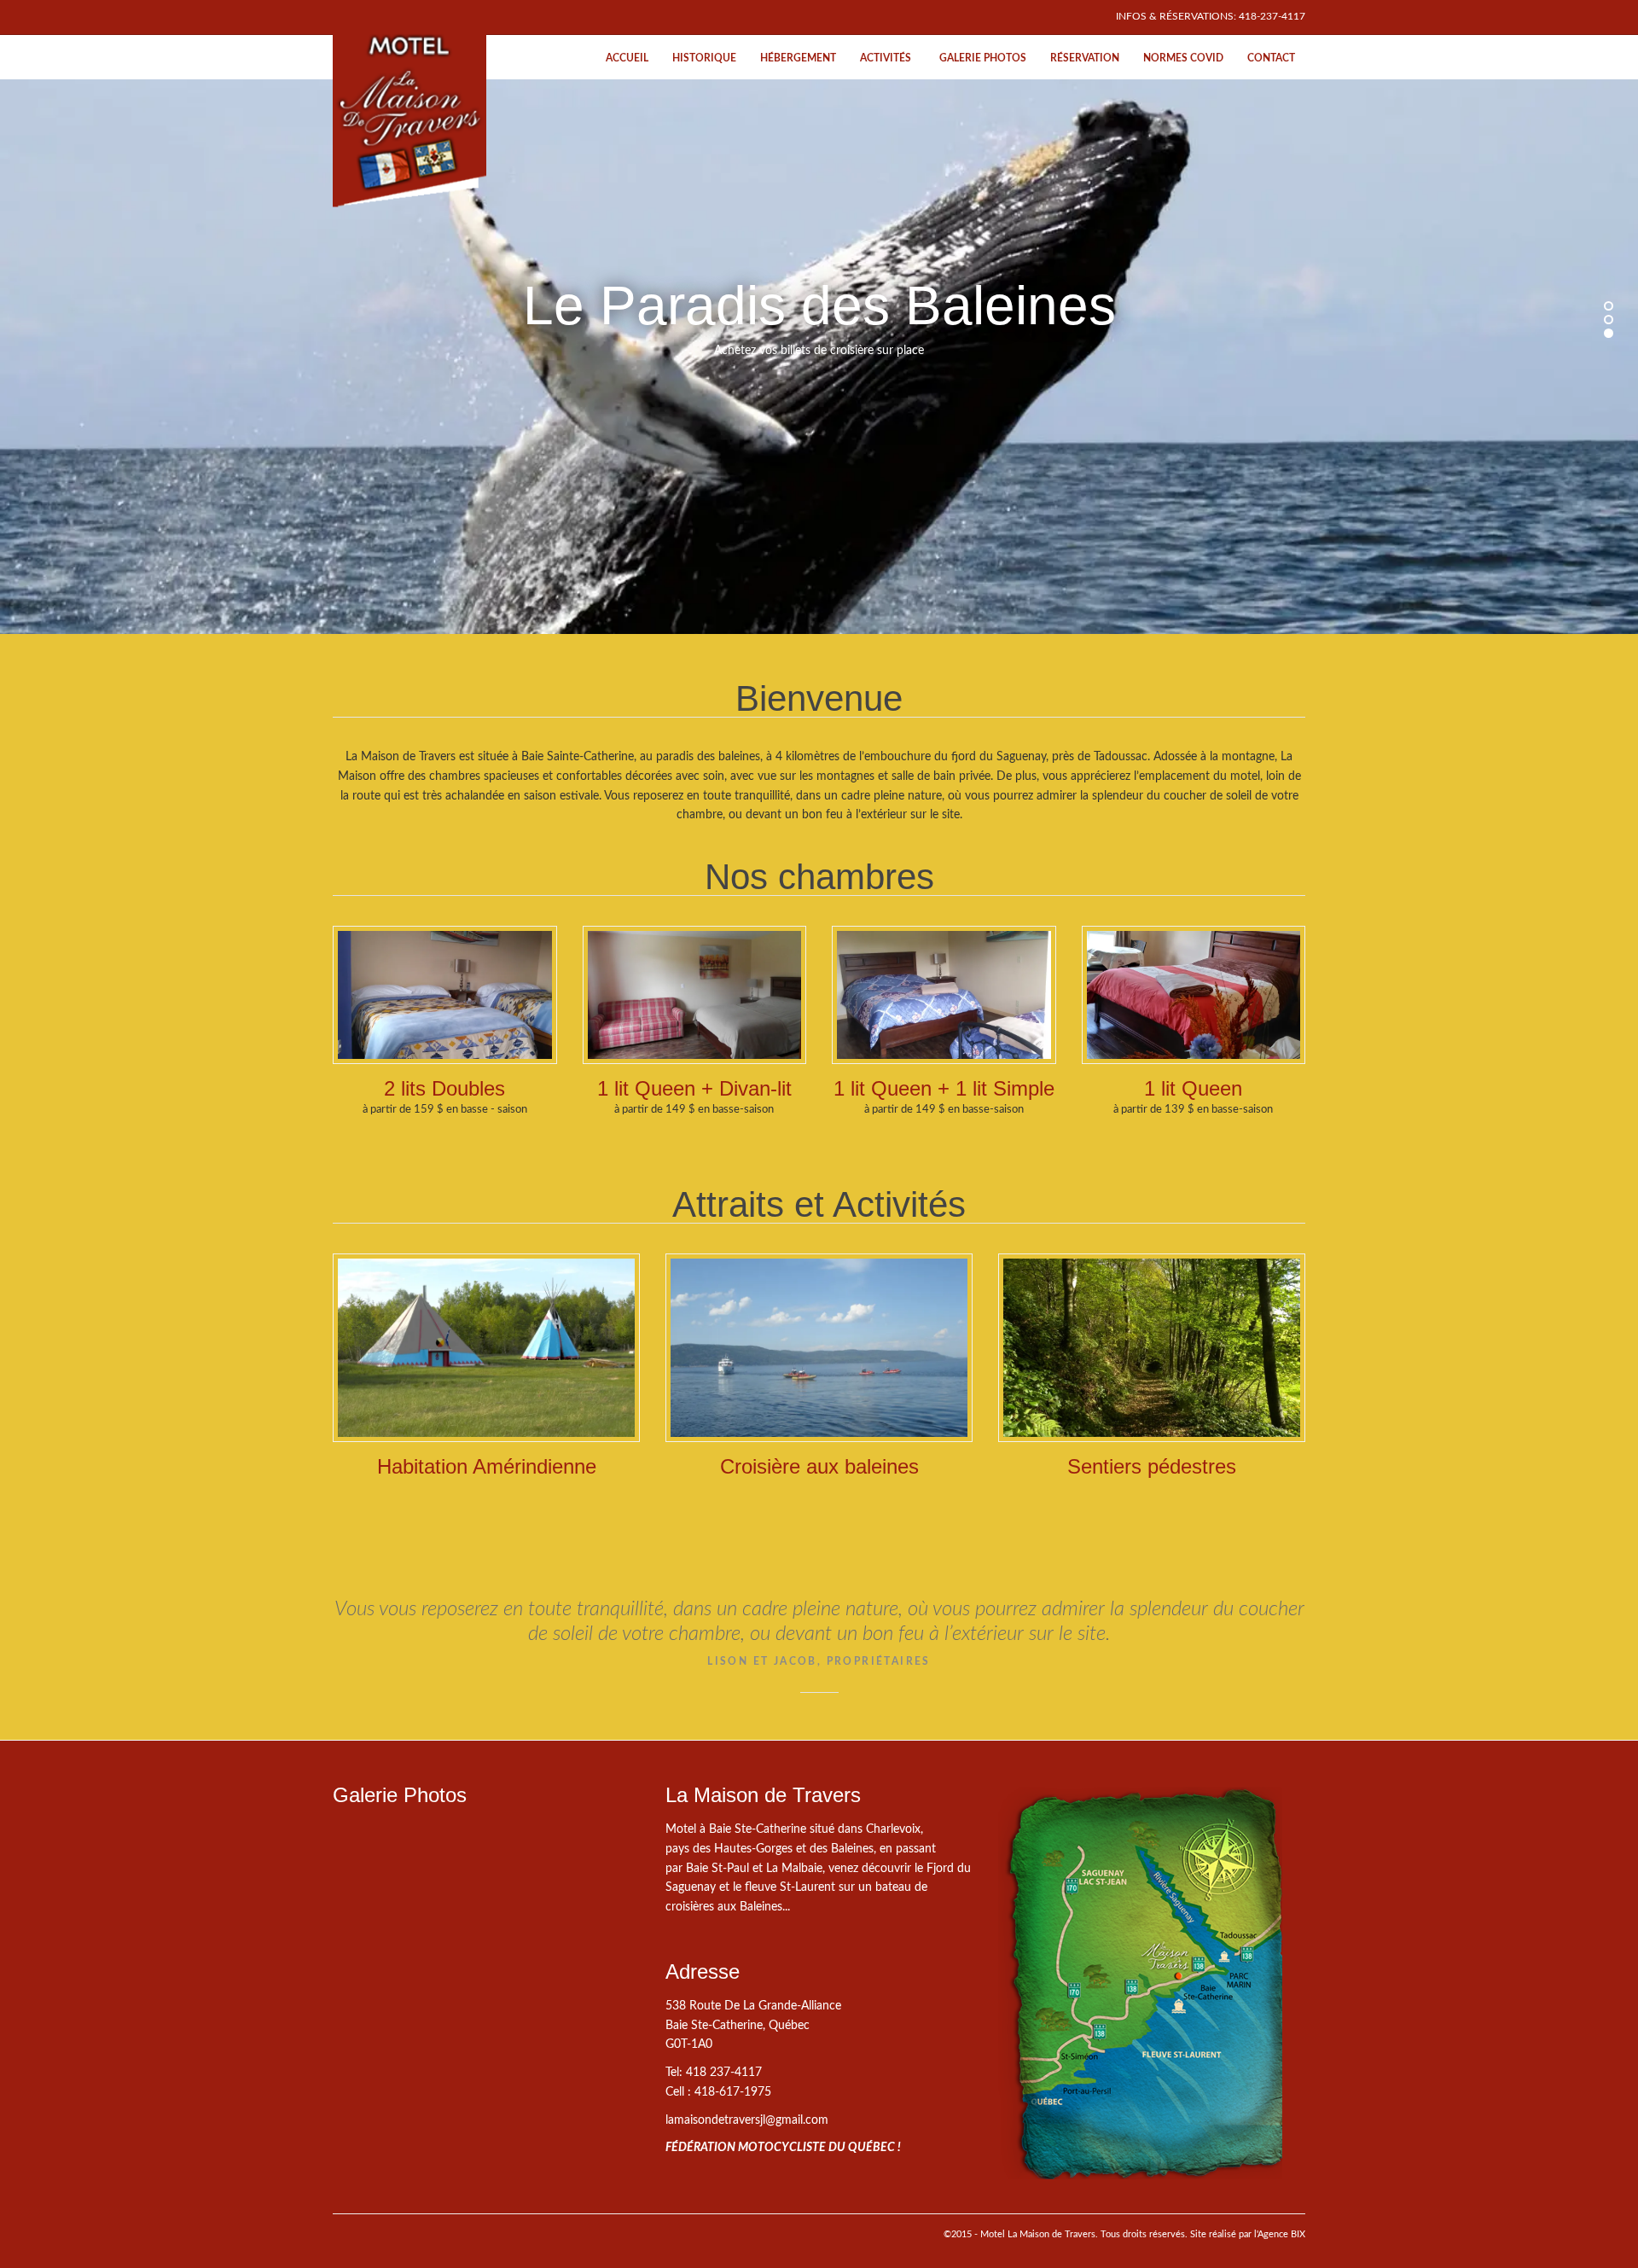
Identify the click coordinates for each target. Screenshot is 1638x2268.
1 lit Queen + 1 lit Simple (944, 1088)
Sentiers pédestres (1152, 1466)
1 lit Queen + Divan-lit (694, 1088)
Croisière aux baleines (819, 1466)
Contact (1271, 58)
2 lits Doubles (444, 1088)
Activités (886, 58)
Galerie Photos (983, 58)
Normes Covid (1183, 58)
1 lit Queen (1193, 1088)
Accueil (627, 58)
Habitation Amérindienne (487, 1466)
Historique (704, 58)
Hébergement (798, 58)
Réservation (1085, 58)
